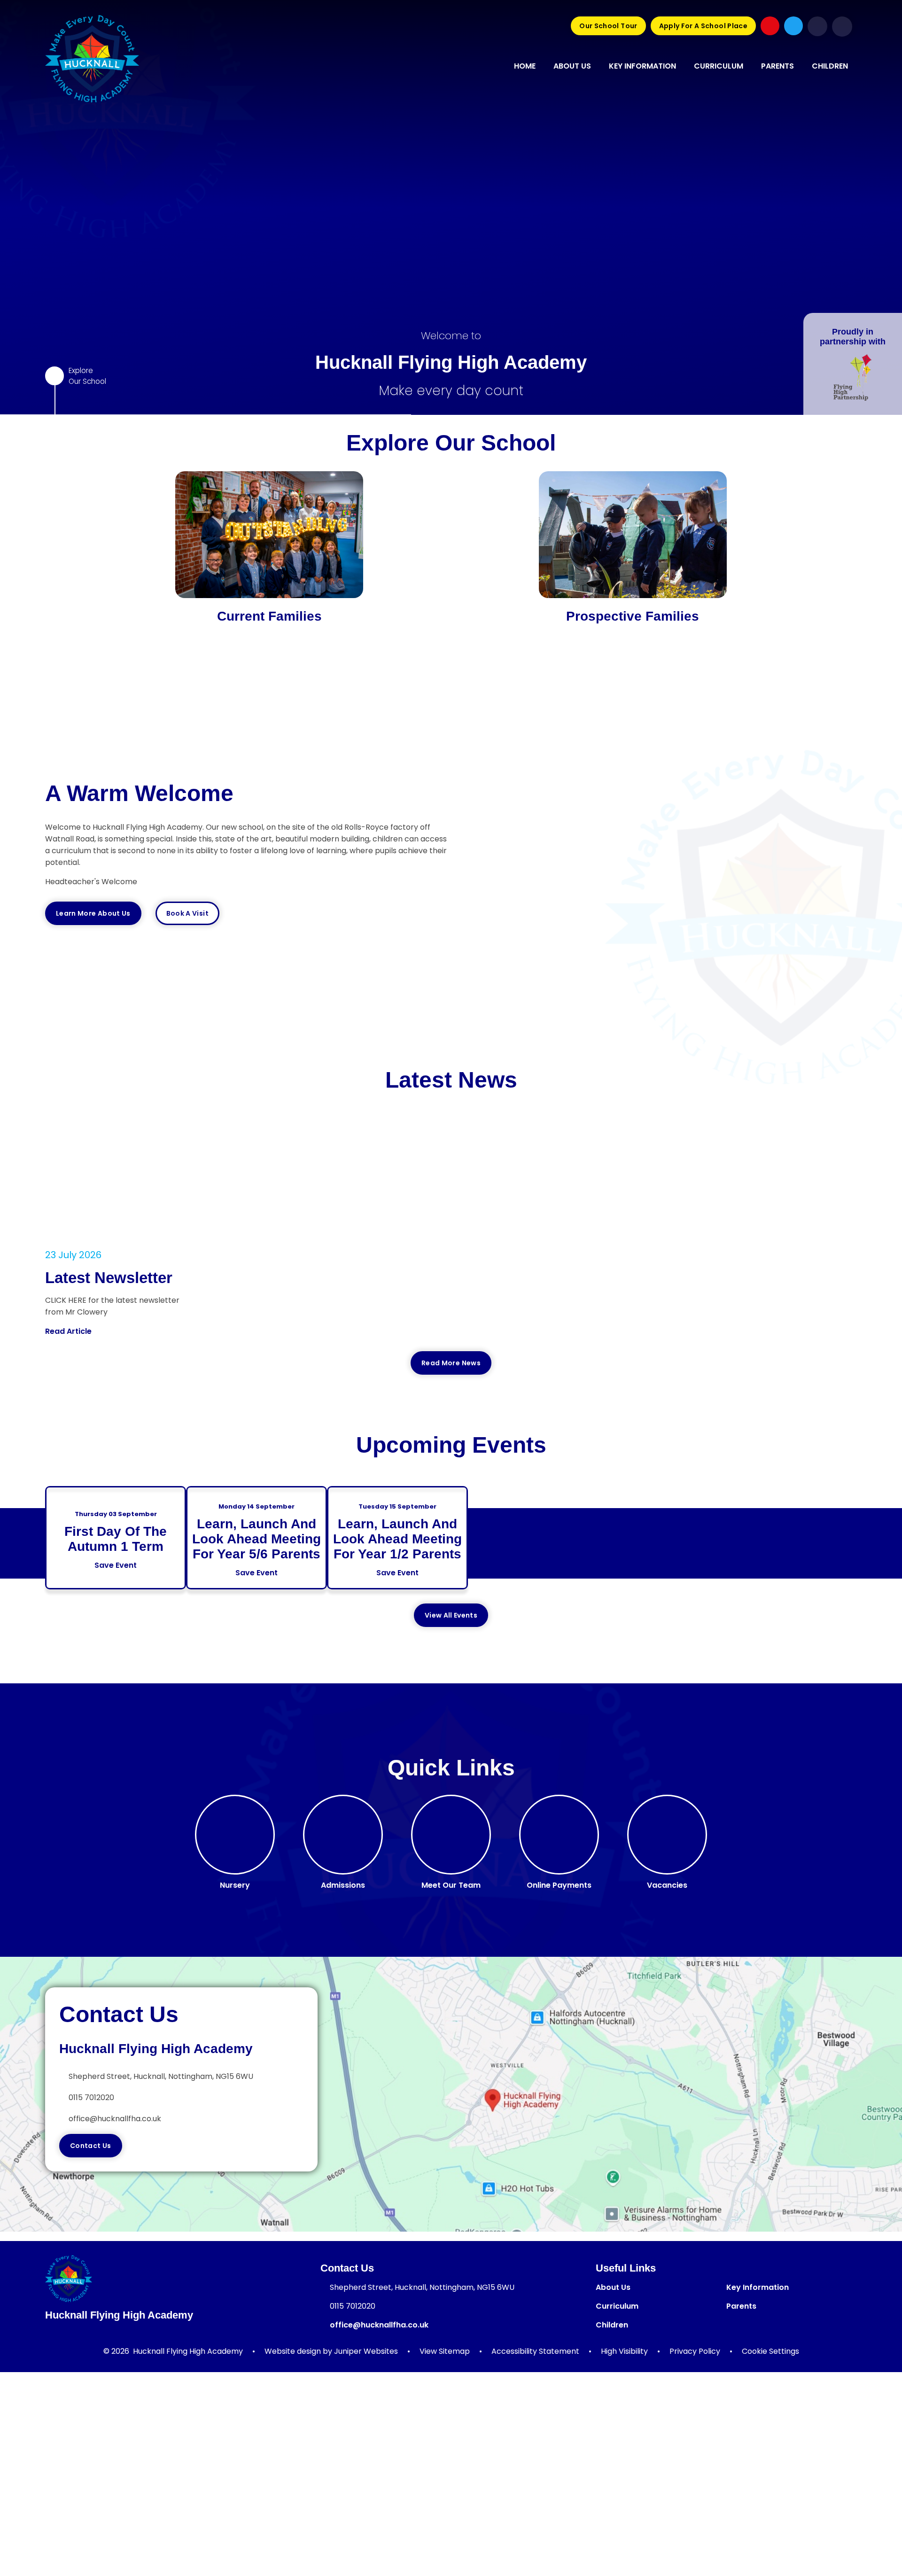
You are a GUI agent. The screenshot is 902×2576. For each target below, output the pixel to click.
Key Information (758, 2287)
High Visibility (624, 2351)
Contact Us (91, 2146)
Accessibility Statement (535, 2351)
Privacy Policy (695, 2351)
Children (612, 2325)
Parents (741, 2306)
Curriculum (617, 2306)
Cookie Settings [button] (770, 2351)
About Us (613, 2287)
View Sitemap (445, 2351)
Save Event (116, 1565)
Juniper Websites (366, 2351)
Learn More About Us (93, 913)
